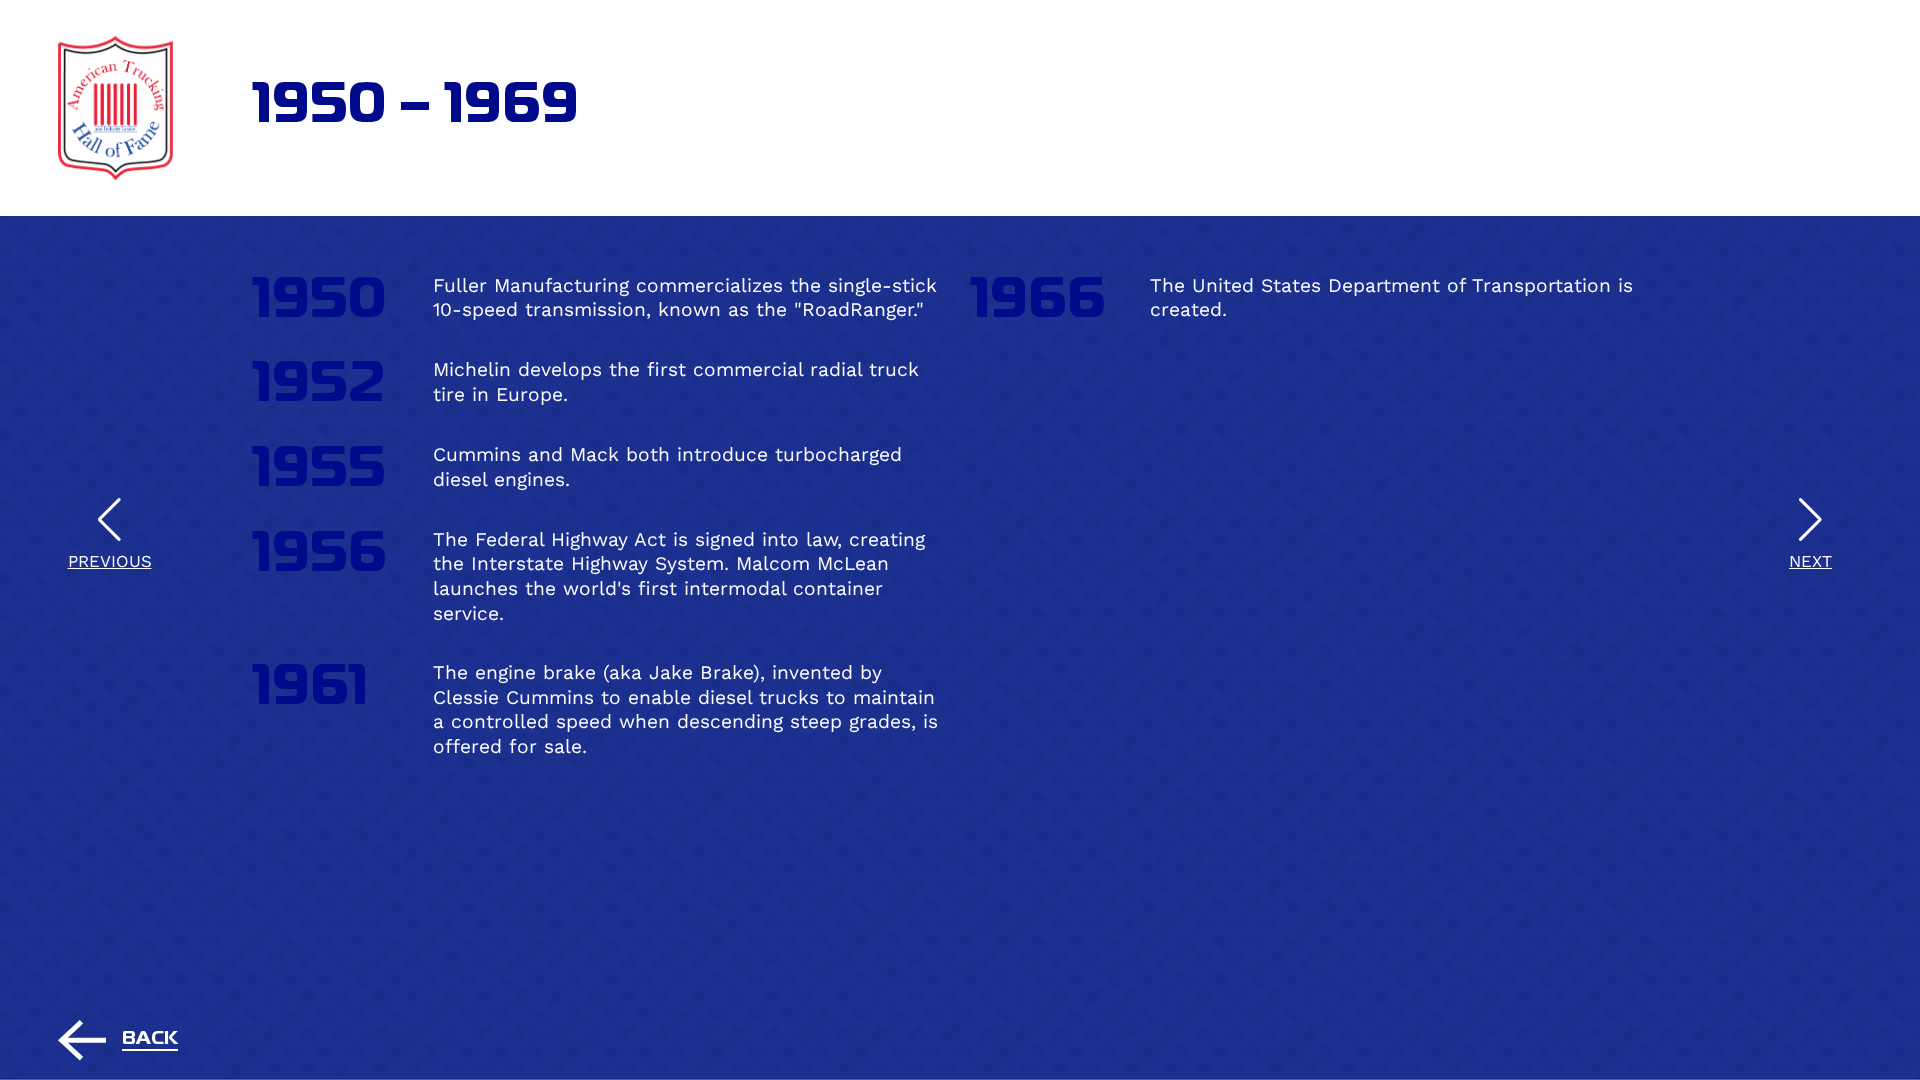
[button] (1810, 540)
